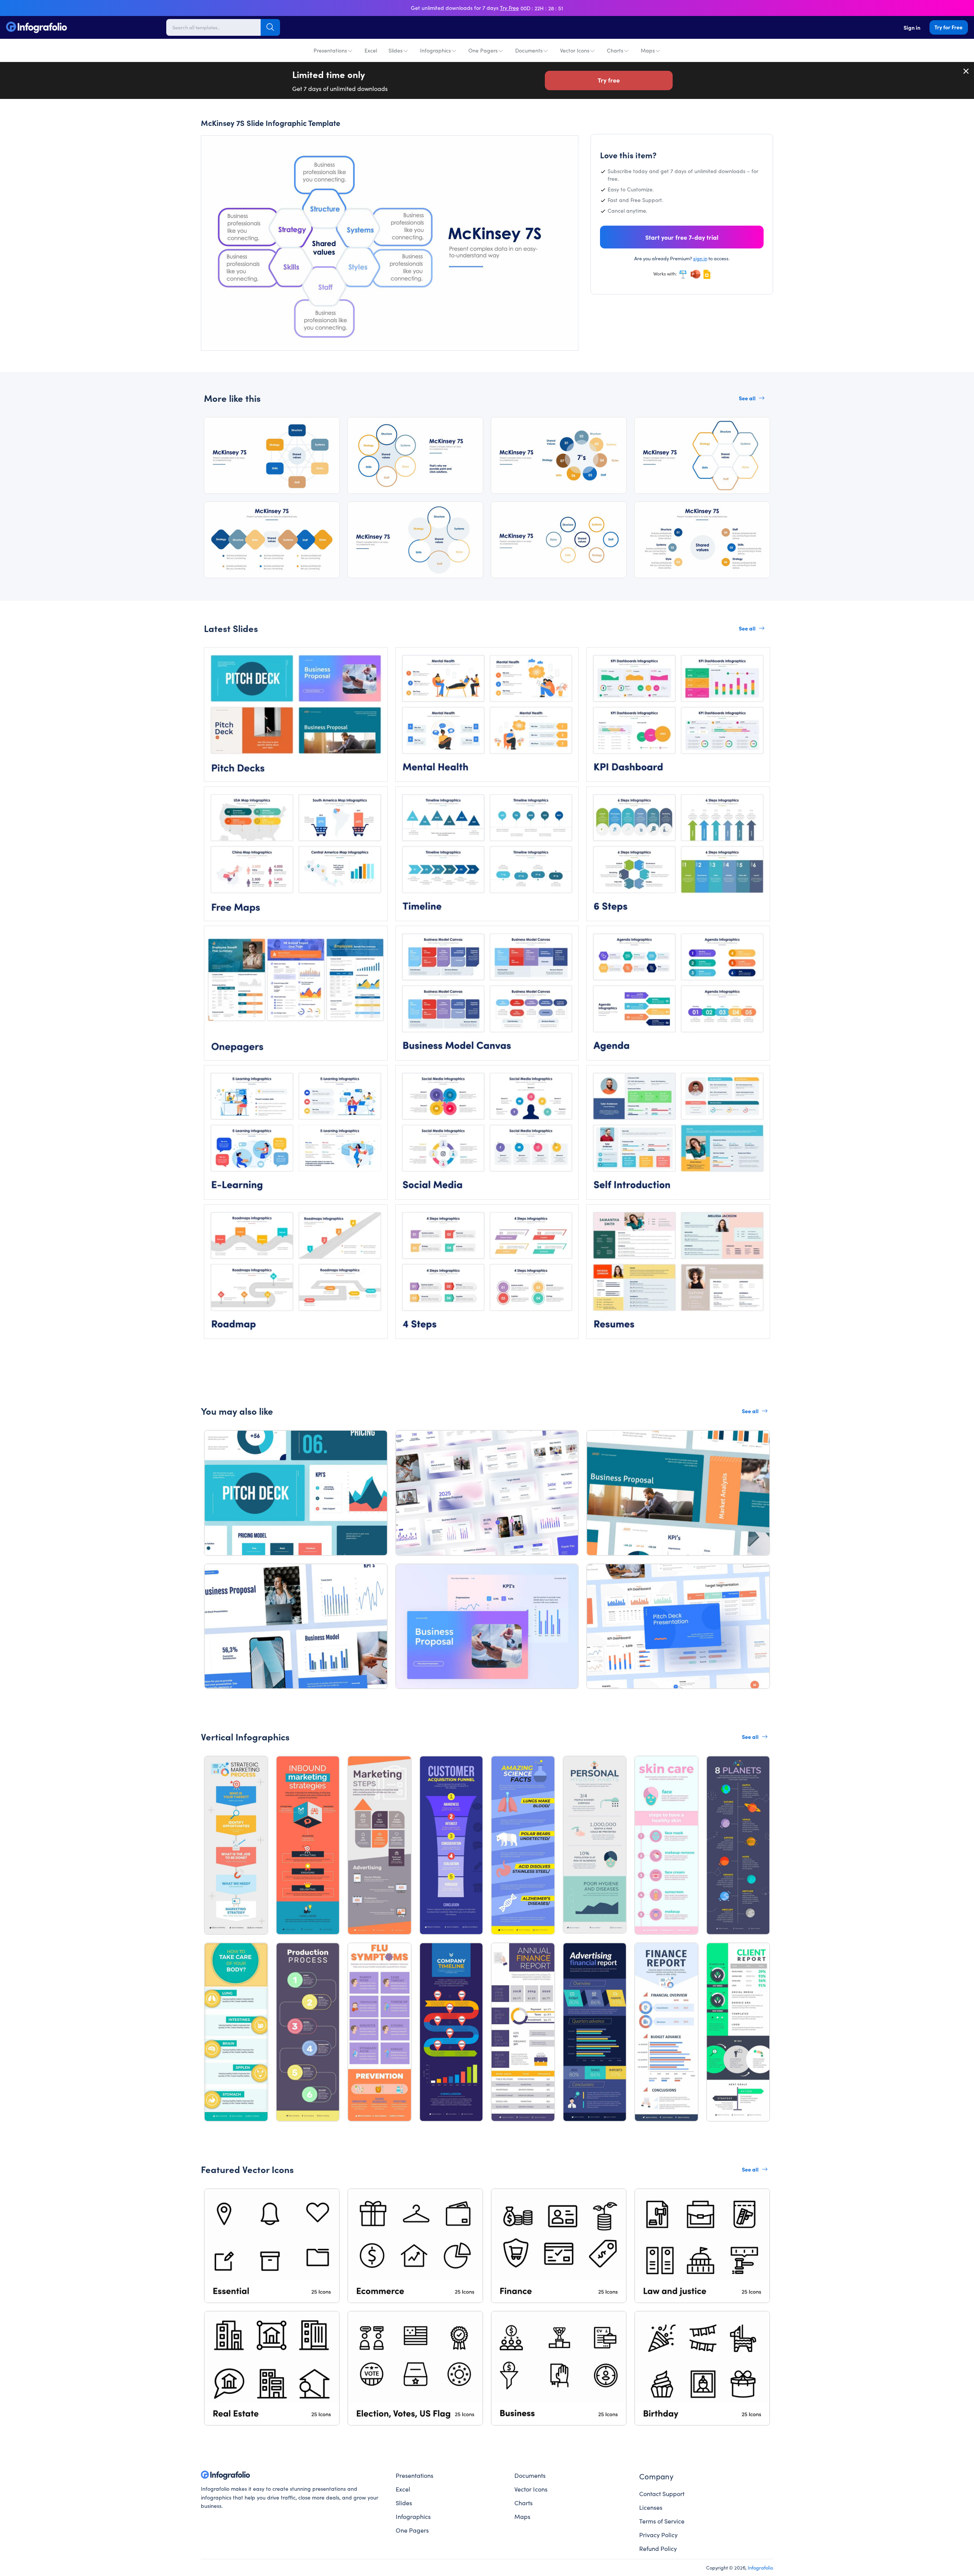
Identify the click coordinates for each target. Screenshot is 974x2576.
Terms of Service (662, 2521)
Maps (648, 50)
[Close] (966, 71)
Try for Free (949, 27)
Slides (395, 50)
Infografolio (760, 2567)
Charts (615, 50)
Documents (529, 50)
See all (747, 398)
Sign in (912, 27)
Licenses (651, 2507)
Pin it (222, 149)
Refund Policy (658, 2548)
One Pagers (483, 50)
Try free (609, 80)
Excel (371, 50)
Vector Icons (575, 50)
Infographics (435, 50)
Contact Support (662, 2493)
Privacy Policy (658, 2535)
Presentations (330, 50)
